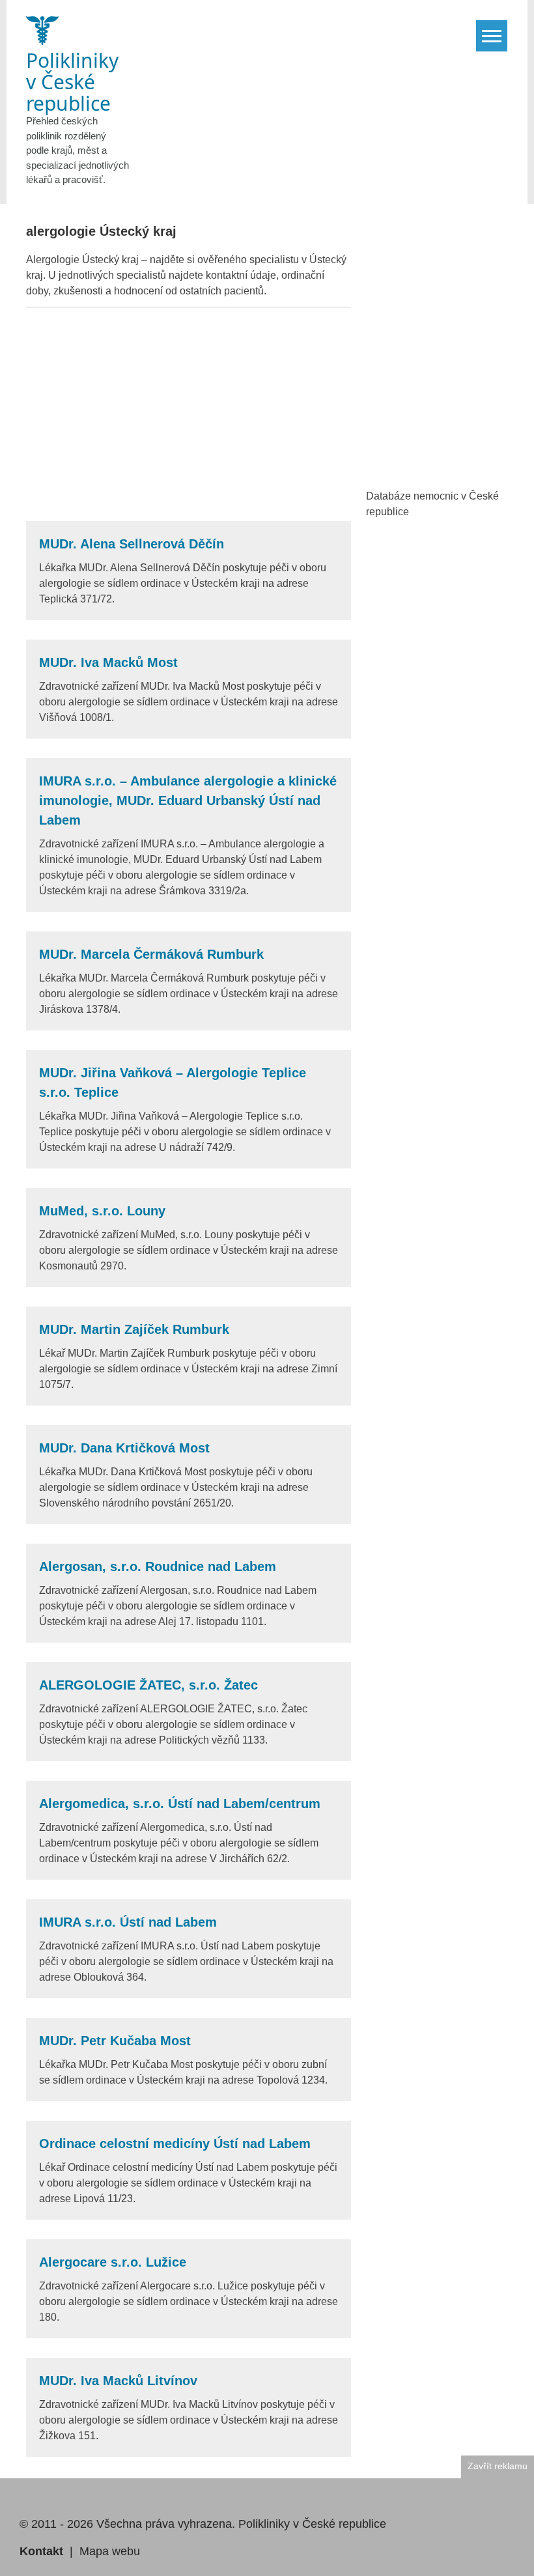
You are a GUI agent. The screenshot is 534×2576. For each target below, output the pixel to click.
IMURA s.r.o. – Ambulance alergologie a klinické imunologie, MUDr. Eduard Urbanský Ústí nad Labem (188, 800)
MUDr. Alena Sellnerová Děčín (132, 544)
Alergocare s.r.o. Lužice (113, 2262)
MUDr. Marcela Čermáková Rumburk (151, 954)
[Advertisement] (189, 414)
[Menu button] (492, 36)
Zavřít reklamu (498, 2466)
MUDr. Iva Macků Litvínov (118, 2381)
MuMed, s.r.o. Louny (102, 1211)
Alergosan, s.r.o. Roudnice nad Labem (158, 1566)
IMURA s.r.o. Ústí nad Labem (128, 1922)
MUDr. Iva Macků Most (108, 662)
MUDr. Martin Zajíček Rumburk (134, 1329)
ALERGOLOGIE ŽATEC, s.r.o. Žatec (148, 1685)
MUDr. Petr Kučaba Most (115, 2041)
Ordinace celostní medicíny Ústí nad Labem (175, 2144)
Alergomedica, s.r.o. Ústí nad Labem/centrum (180, 1804)
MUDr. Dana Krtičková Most (124, 1448)
